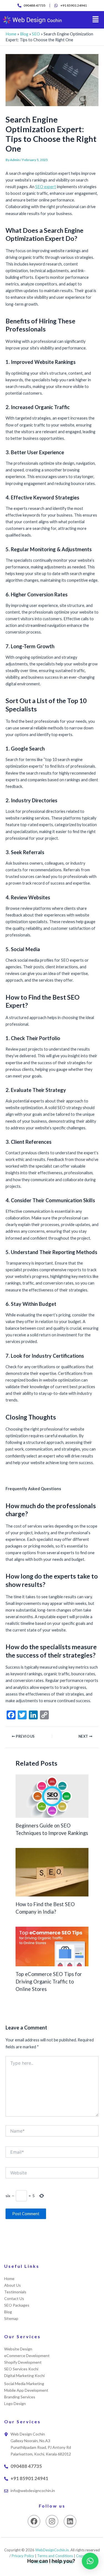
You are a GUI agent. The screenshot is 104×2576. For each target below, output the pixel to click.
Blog (24, 34)
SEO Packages (17, 2305)
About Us (12, 2285)
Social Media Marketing (24, 2384)
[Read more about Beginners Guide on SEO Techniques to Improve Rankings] (52, 1796)
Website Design (18, 2349)
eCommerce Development (27, 2356)
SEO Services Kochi (21, 2369)
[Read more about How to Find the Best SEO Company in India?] (52, 1872)
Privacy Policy (23, 2556)
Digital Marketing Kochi (24, 2375)
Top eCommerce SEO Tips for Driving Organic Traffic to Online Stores (49, 1982)
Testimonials (15, 2292)
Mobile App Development (26, 2390)
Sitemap (11, 2318)
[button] (96, 20)
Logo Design (15, 2403)
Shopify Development (23, 2362)
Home (11, 34)
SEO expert (46, 187)
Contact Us (14, 2298)
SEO (36, 34)
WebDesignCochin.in (52, 2550)
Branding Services (20, 2397)
